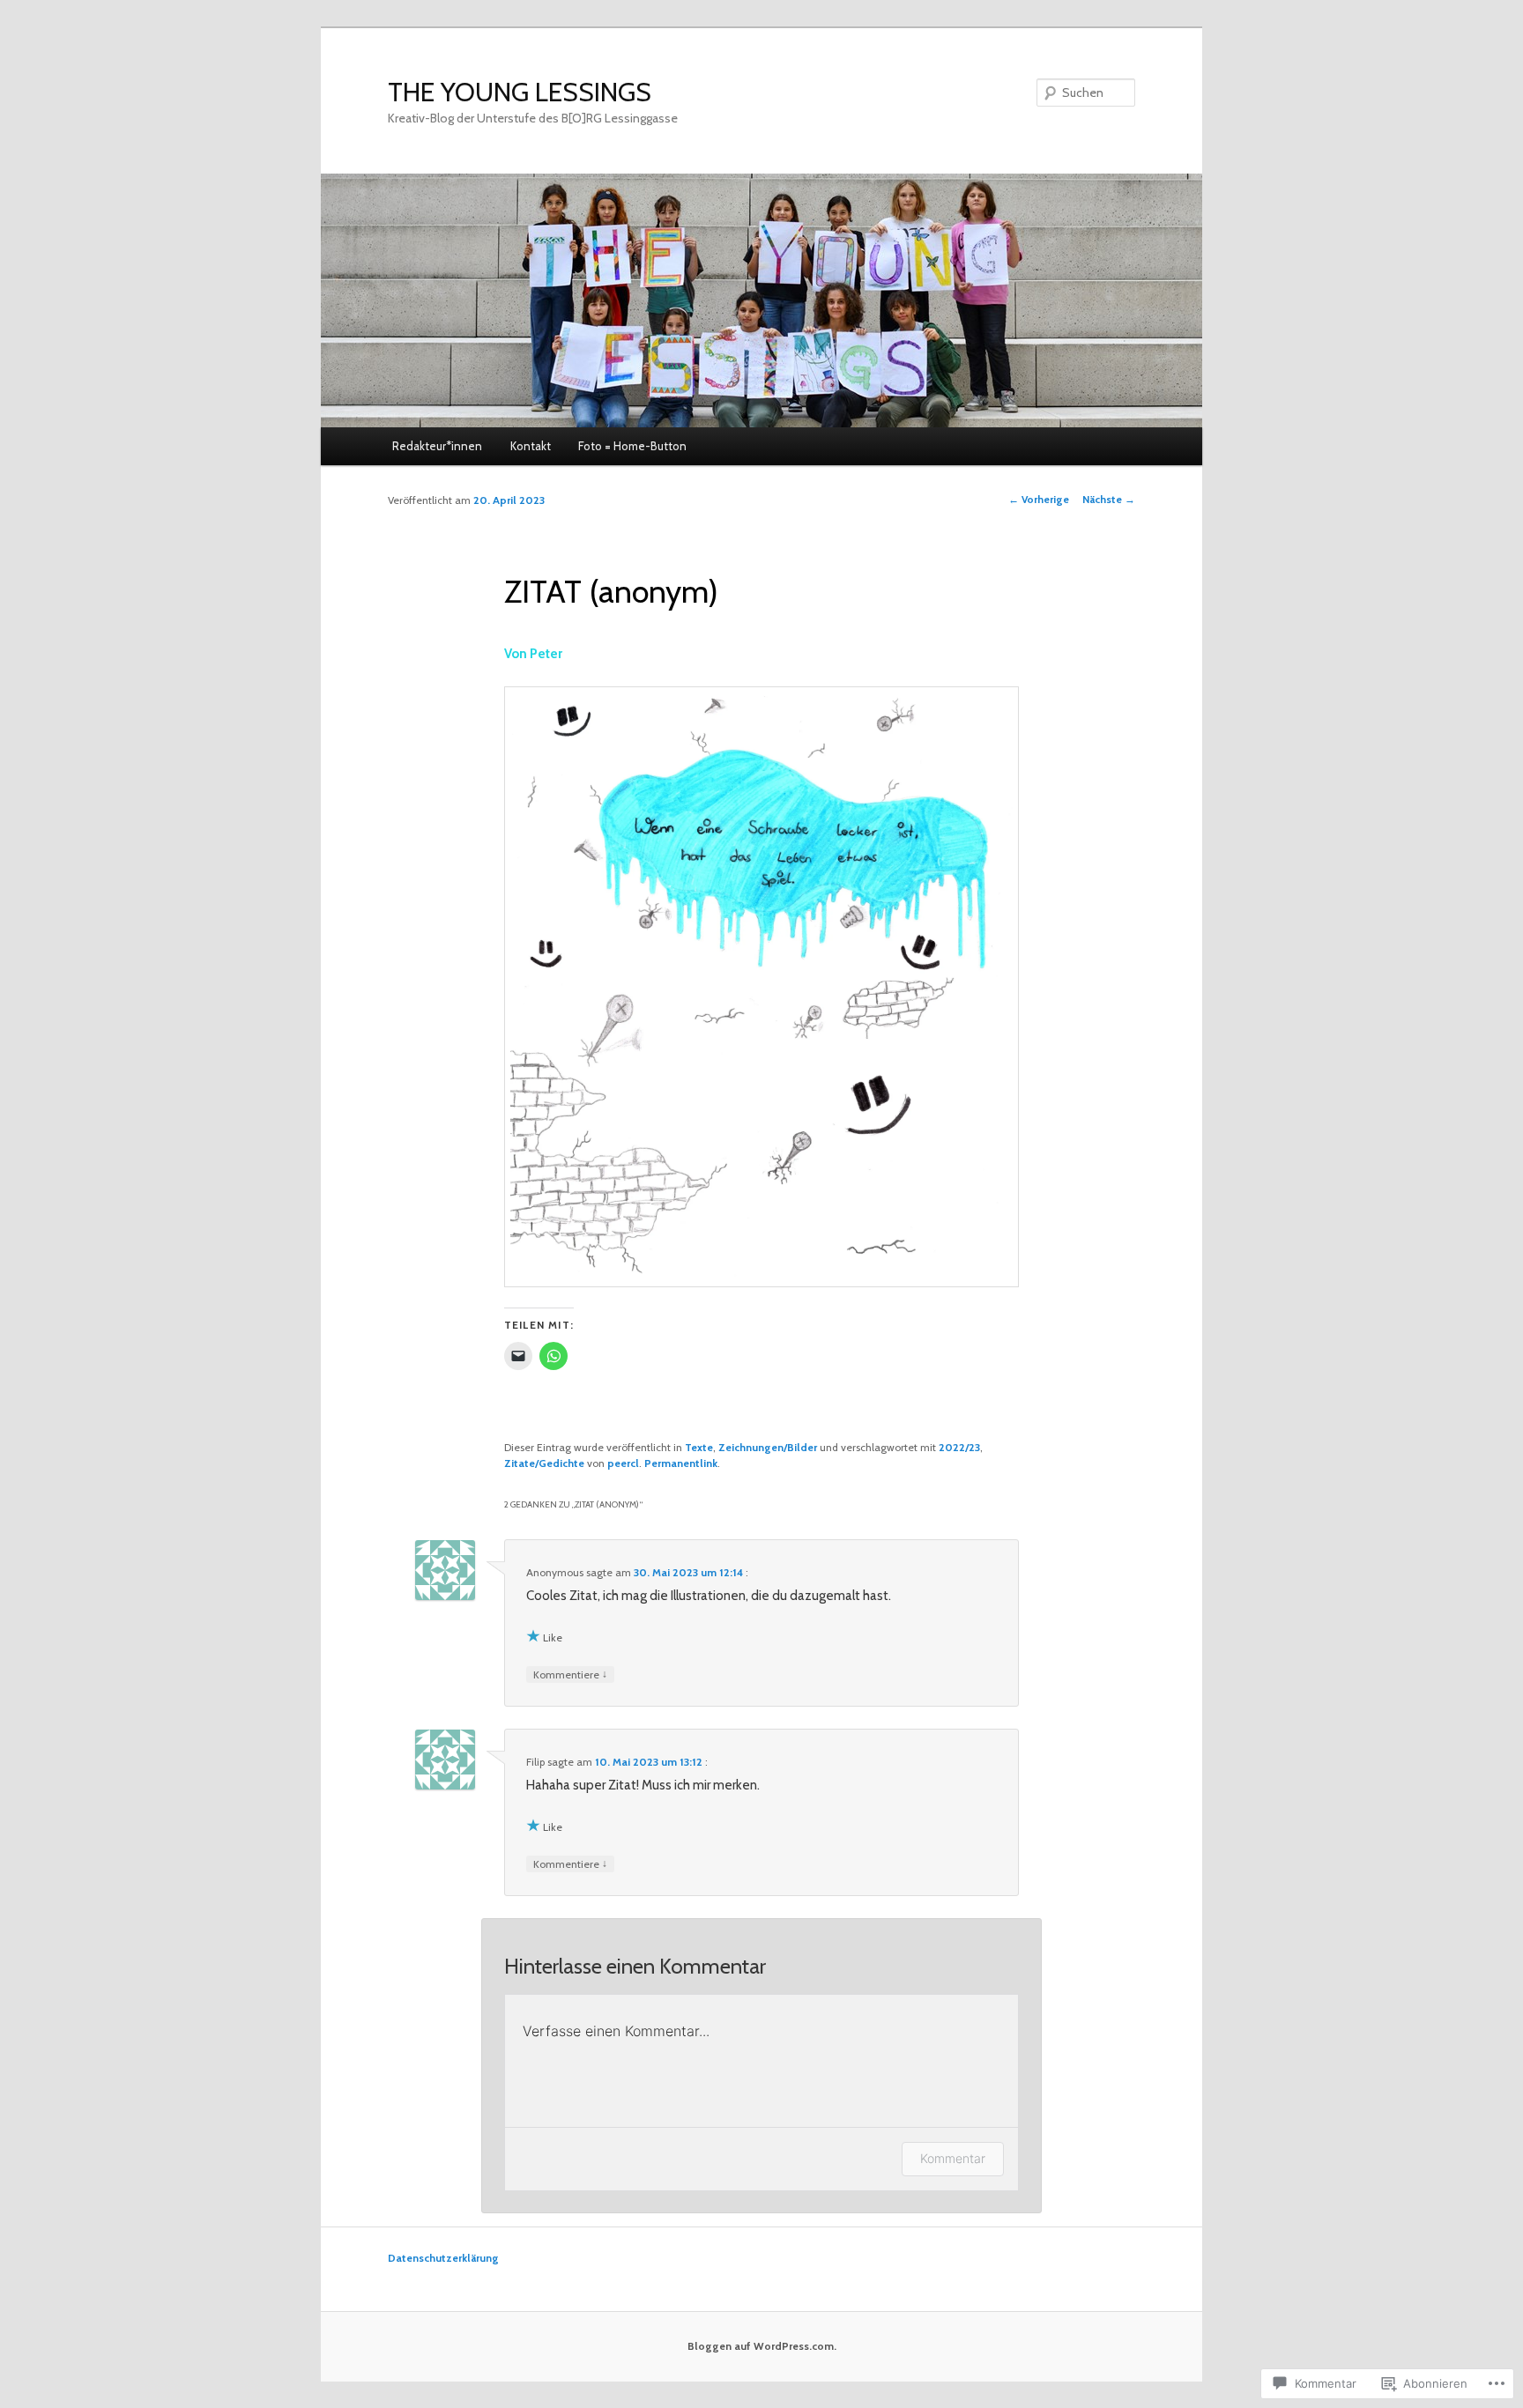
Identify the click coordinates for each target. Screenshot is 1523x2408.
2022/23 (959, 1447)
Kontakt (531, 446)
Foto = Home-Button (632, 446)
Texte (699, 1447)
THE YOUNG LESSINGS (520, 92)
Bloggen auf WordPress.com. (762, 2346)
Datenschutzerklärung (443, 2258)
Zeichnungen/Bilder (768, 1447)
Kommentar (953, 2158)
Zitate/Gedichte (544, 1463)
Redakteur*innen (437, 446)
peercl (623, 1463)
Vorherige (1039, 499)
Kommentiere (570, 1674)
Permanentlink (681, 1463)
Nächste (1109, 499)
